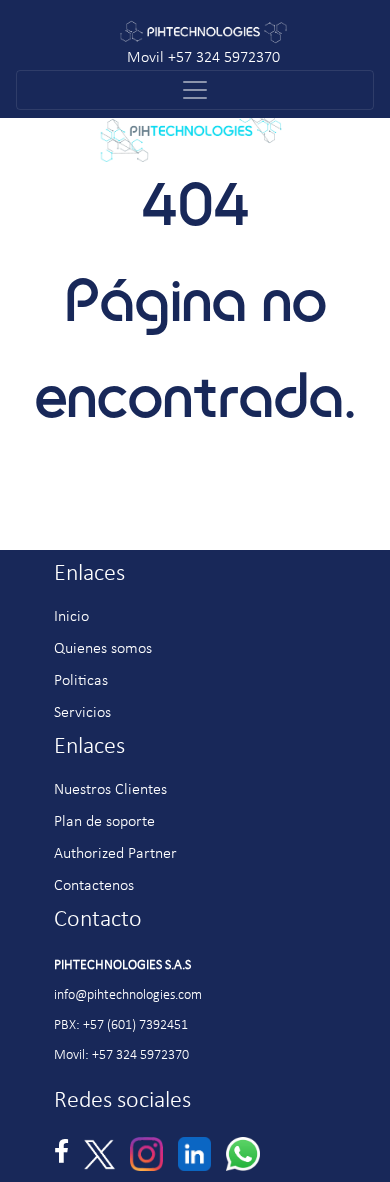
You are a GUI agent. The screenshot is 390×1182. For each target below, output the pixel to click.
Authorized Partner (115, 854)
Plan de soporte (104, 822)
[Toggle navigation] (195, 90)
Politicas (81, 681)
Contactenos (94, 886)
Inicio (71, 617)
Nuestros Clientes (110, 790)
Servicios (82, 713)
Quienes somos (103, 649)
